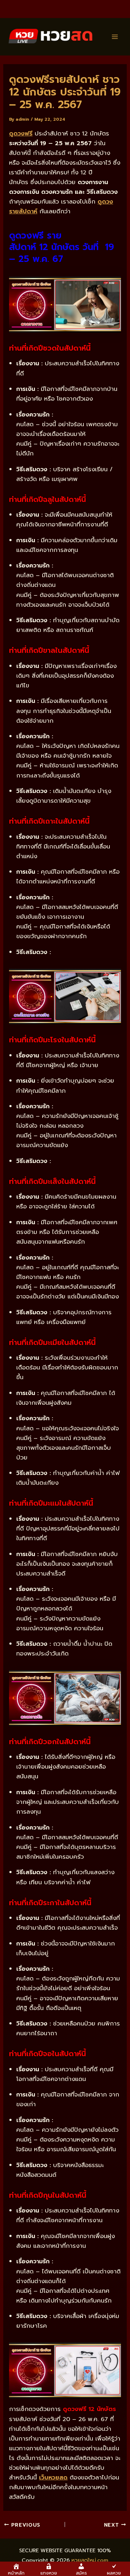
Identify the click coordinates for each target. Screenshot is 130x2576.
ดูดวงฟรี (21, 133)
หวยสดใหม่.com (90, 2560)
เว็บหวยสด (53, 2477)
